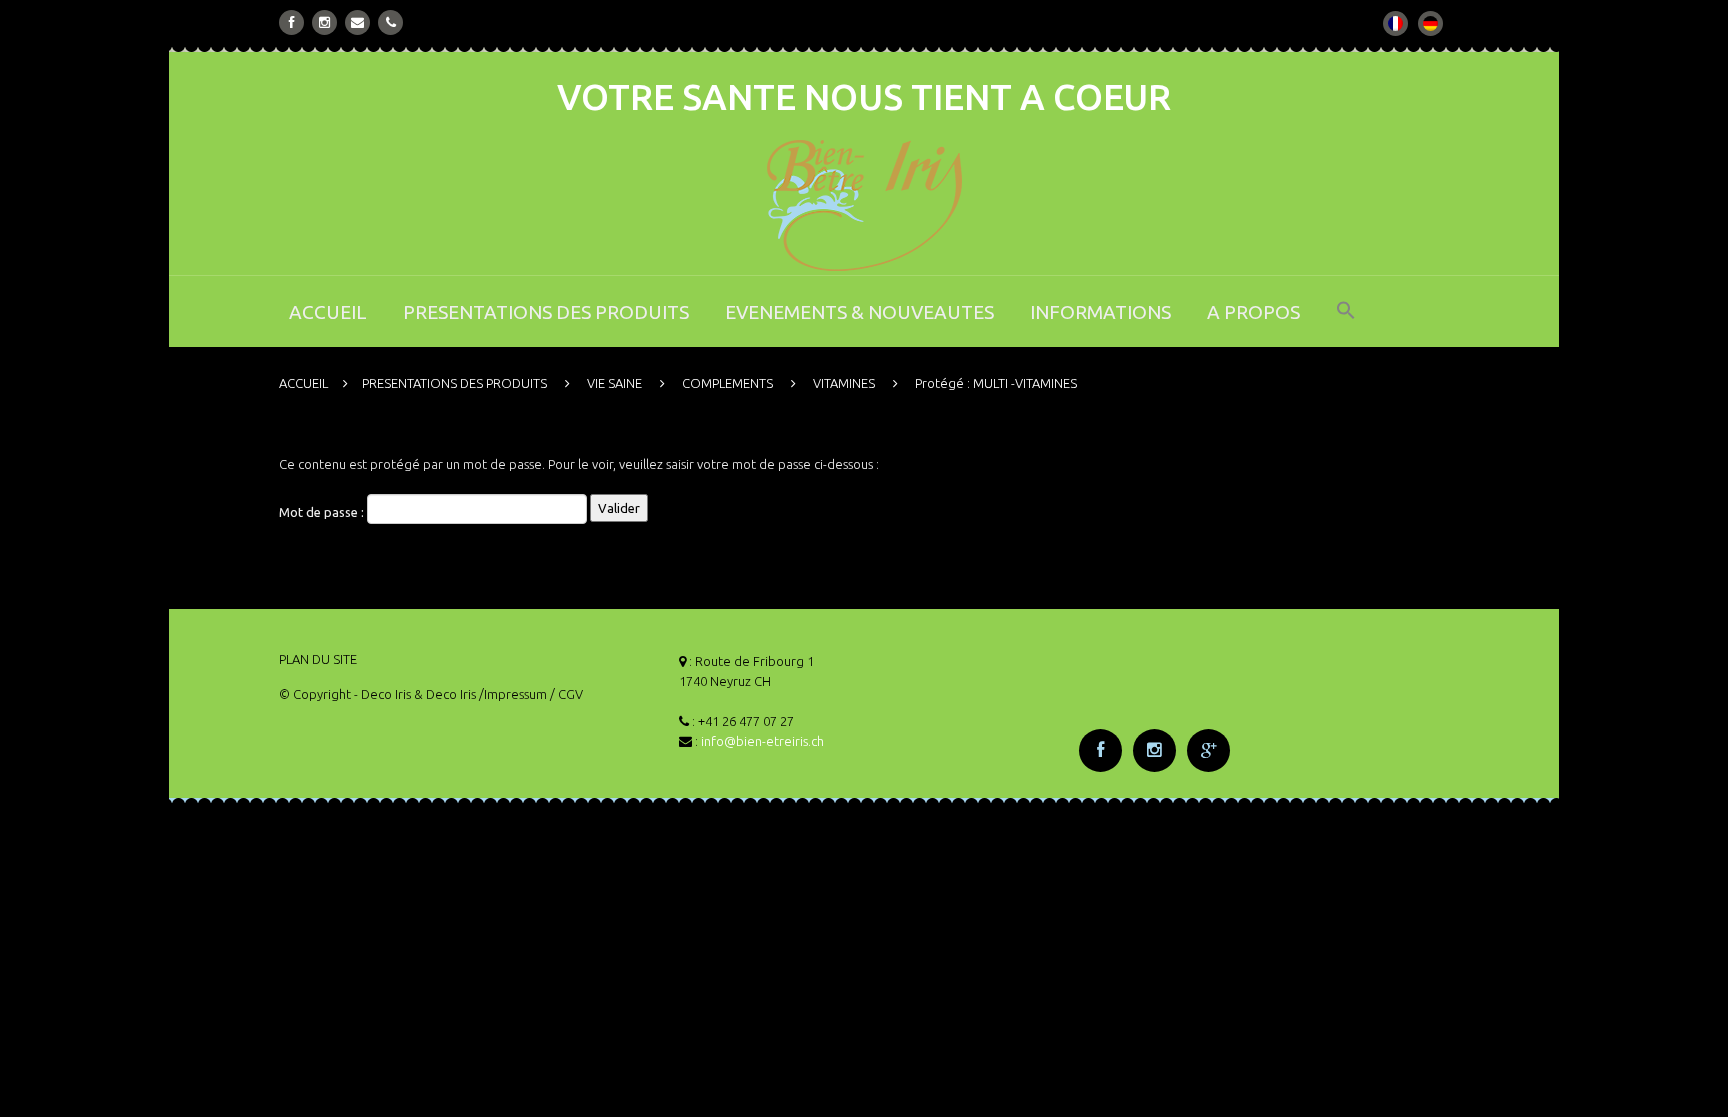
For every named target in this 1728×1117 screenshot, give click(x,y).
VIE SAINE (614, 383)
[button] (1346, 323)
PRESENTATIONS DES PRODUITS (546, 312)
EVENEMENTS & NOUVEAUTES (859, 312)
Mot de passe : (323, 513)
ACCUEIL (328, 312)
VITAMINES (844, 383)
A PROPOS (1253, 312)
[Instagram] (324, 22)
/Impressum (513, 694)
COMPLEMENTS (727, 383)
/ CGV (566, 694)
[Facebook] (292, 22)
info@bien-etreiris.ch (762, 741)
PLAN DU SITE (318, 659)
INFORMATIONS (1100, 312)
